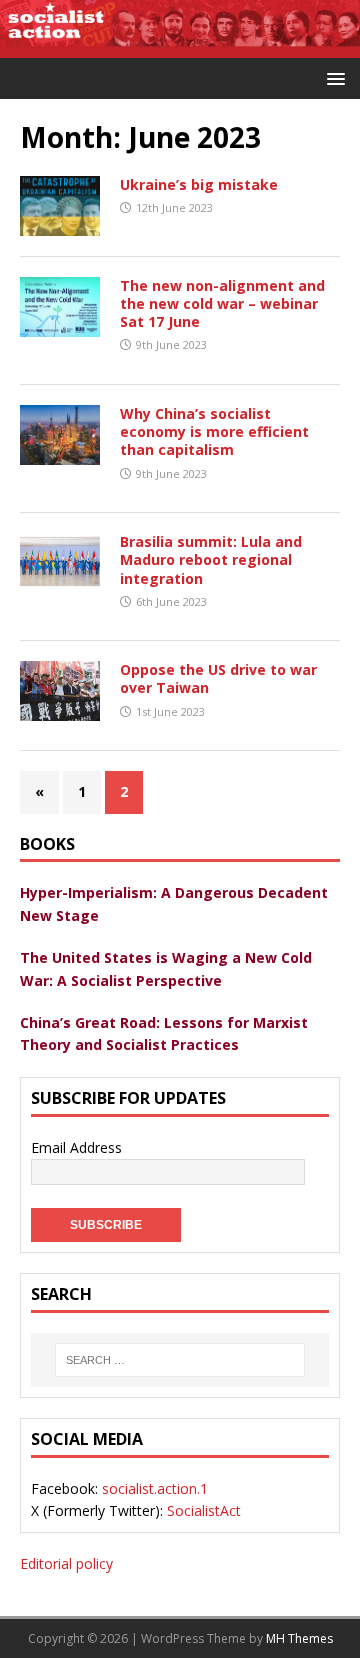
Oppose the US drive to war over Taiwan (218, 678)
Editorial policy (66, 1563)
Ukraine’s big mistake (199, 184)
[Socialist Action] (180, 46)
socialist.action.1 (155, 1488)
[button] (332, 77)
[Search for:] (180, 1360)
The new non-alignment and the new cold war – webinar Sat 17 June (222, 303)
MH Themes (299, 1638)
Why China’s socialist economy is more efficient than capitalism (214, 431)
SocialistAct (204, 1510)
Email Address (76, 1147)
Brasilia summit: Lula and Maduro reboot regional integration (211, 559)
